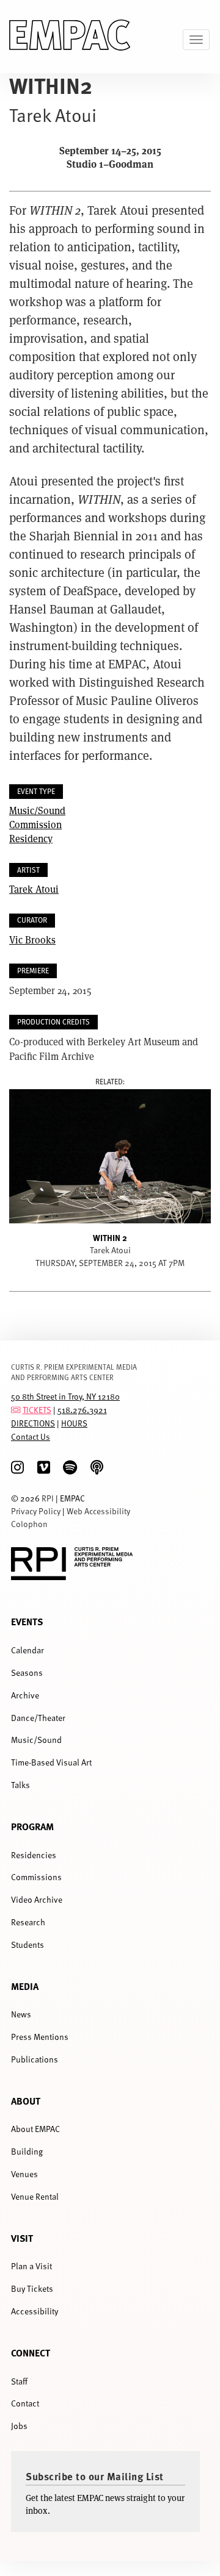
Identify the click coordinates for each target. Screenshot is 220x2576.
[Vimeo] (44, 1468)
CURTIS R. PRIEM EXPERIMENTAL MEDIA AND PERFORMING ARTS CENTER (74, 1372)
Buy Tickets (32, 2288)
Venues (24, 2174)
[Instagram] (17, 1468)
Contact (25, 2403)
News (21, 2014)
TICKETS (37, 1410)
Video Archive (37, 1899)
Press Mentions (40, 2037)
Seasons (27, 1673)
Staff (19, 2381)
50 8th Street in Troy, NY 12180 (65, 1396)
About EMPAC (35, 2129)
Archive (25, 1695)
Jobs (19, 2426)
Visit (22, 2238)
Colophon (29, 1524)
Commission (35, 824)
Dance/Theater (38, 1718)
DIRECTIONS (33, 1423)
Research (28, 1922)
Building (27, 2151)
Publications (35, 2059)
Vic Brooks (32, 939)
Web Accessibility (98, 1511)
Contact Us (31, 1436)
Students (28, 1945)
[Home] (70, 37)
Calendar (28, 1650)
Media (25, 1986)
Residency (31, 838)
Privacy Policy (36, 1511)
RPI (48, 1498)
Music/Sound (37, 810)
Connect (31, 2352)
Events (27, 1621)
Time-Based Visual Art (51, 1762)
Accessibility (35, 2311)
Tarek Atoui (34, 889)
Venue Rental (35, 2196)
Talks (20, 1785)
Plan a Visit (31, 2266)
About (26, 2101)
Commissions (36, 1877)
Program (32, 1826)
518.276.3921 (82, 1410)
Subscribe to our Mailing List (95, 2476)
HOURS (74, 1423)
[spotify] (70, 1468)
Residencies (34, 1855)
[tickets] (16, 1410)
